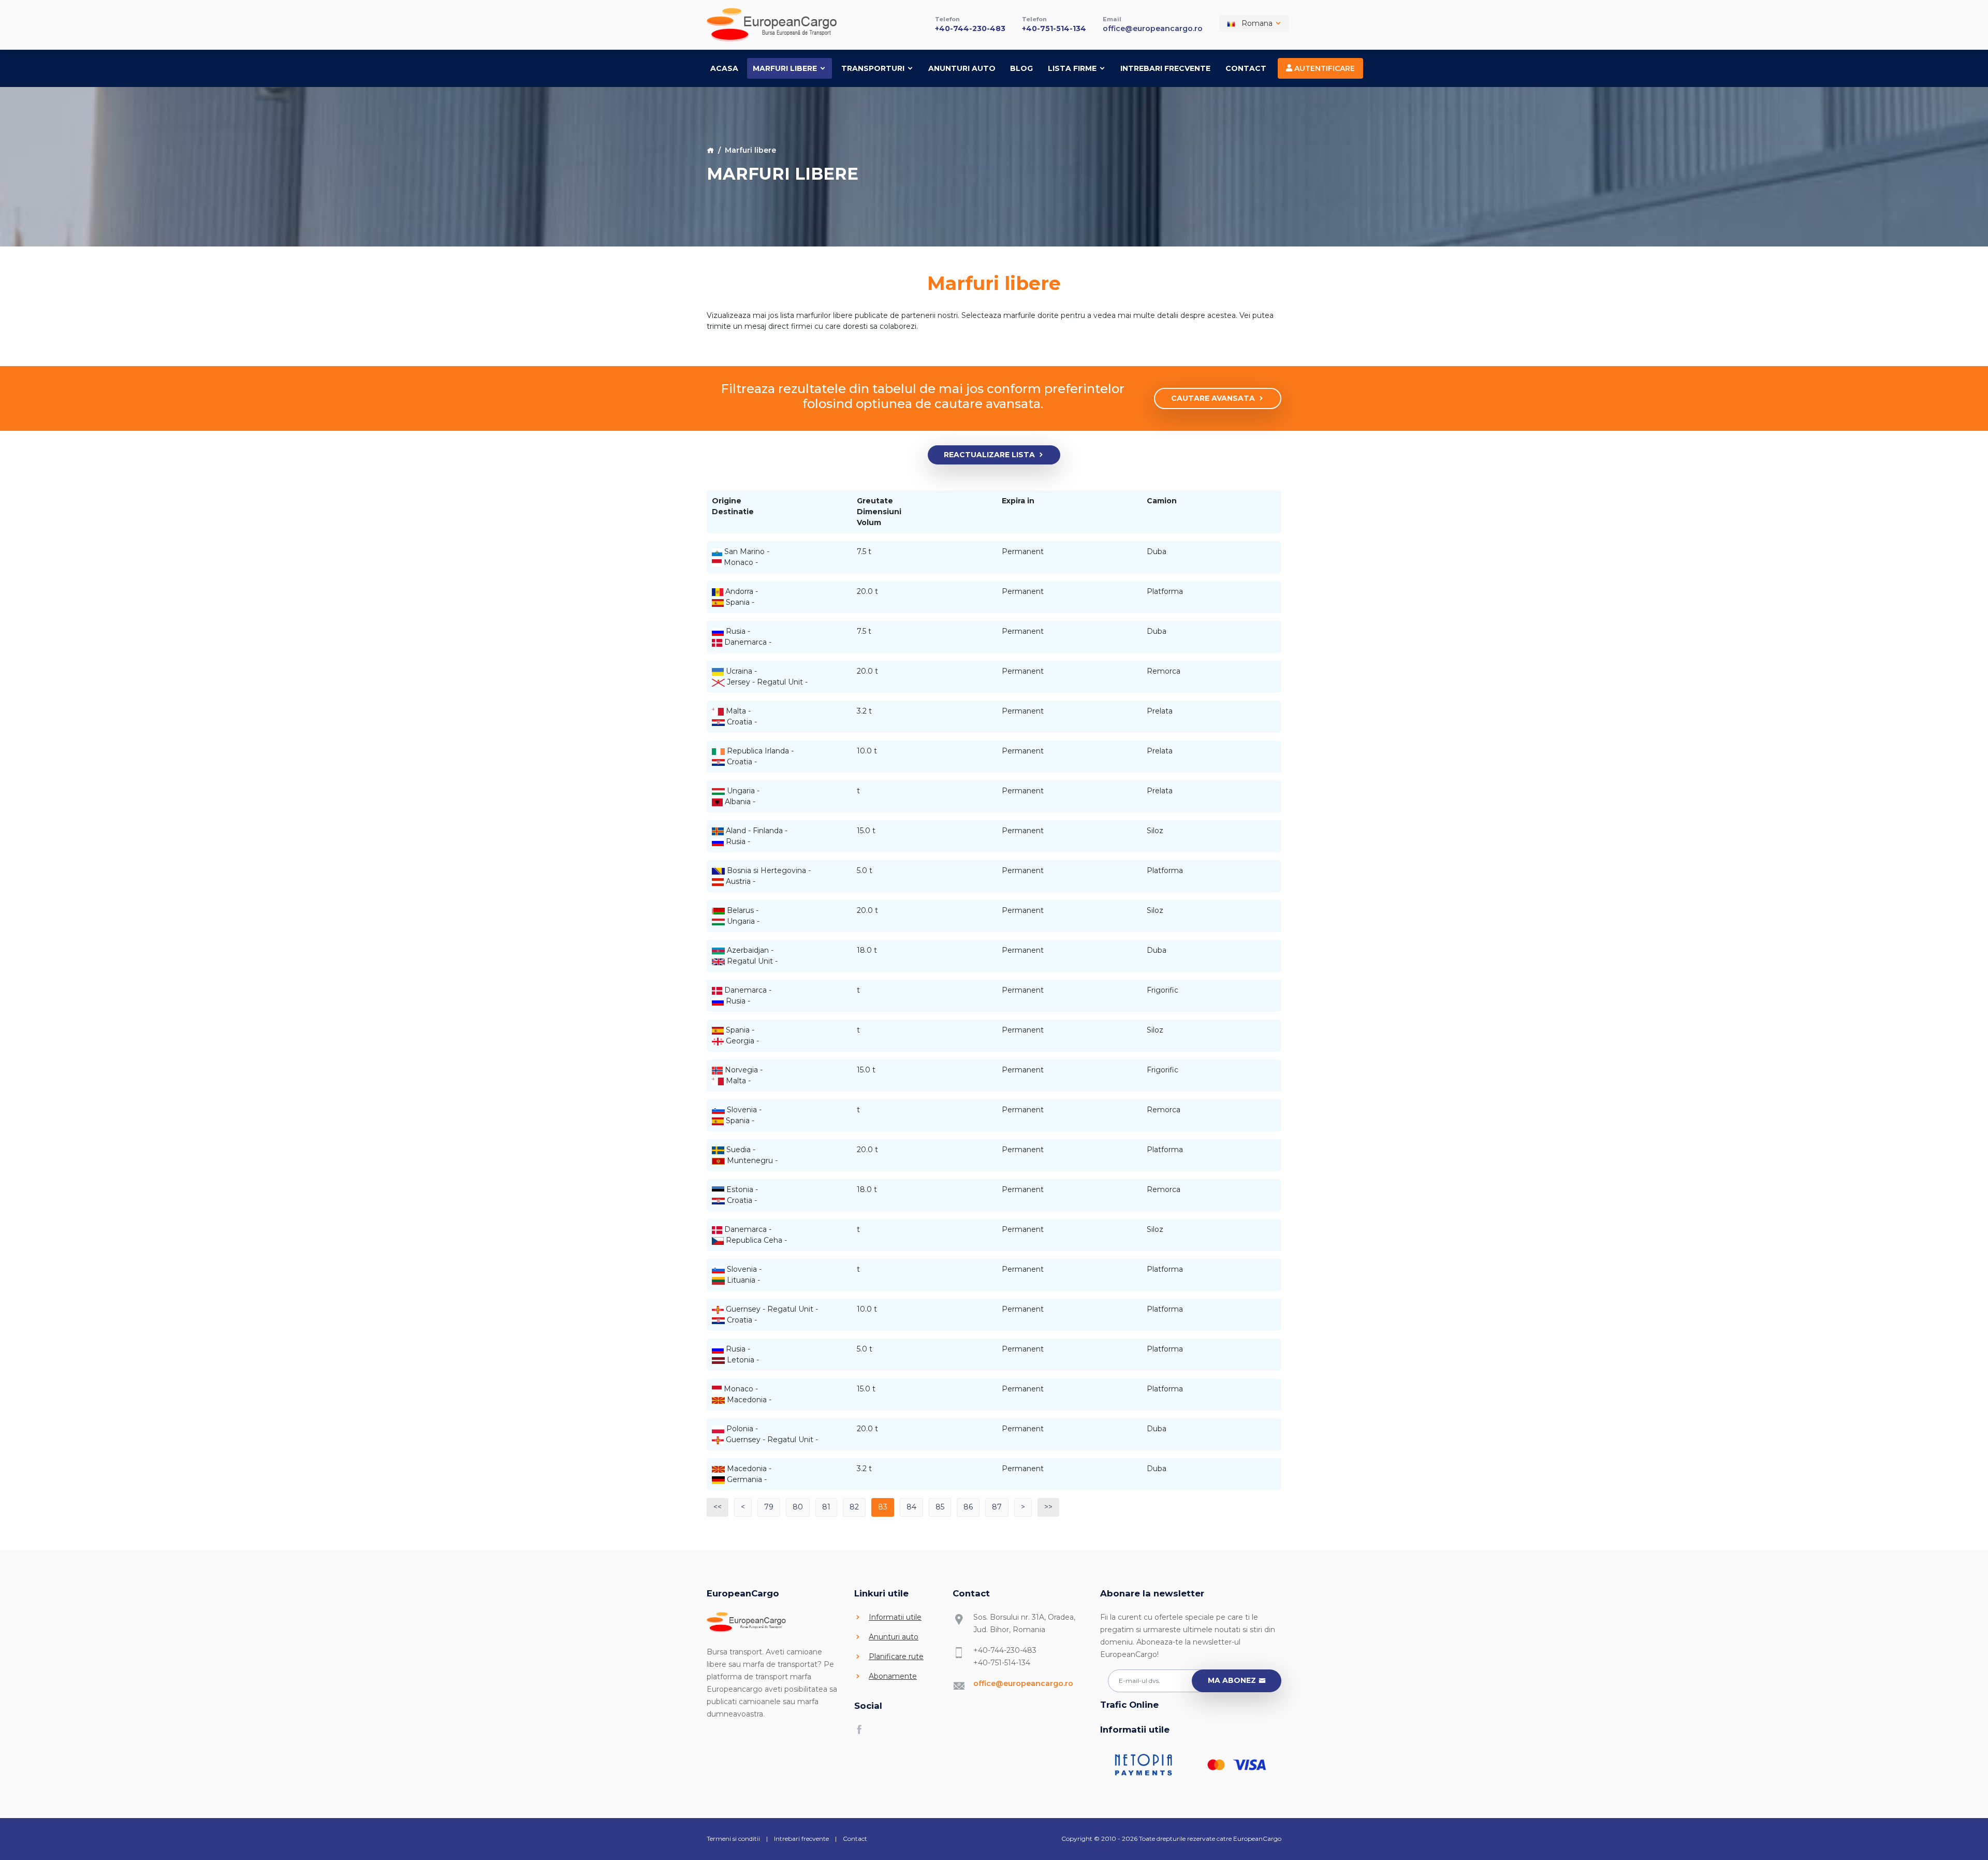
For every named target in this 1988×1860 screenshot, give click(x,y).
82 (854, 1507)
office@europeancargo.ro (1153, 28)
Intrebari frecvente (1165, 68)
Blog (1021, 68)
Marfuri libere (786, 68)
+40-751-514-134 (1054, 28)
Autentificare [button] (1324, 68)
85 (940, 1507)
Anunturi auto (962, 68)
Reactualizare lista (989, 455)
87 (997, 1507)
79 (769, 1507)
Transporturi (874, 68)
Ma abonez (1232, 1680)
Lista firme (1073, 68)
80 (798, 1507)
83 (883, 1507)
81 (826, 1507)
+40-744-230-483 (970, 28)
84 (911, 1507)
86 (968, 1507)
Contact (1246, 68)
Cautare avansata (1213, 398)
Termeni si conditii (733, 1839)
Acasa (724, 68)
